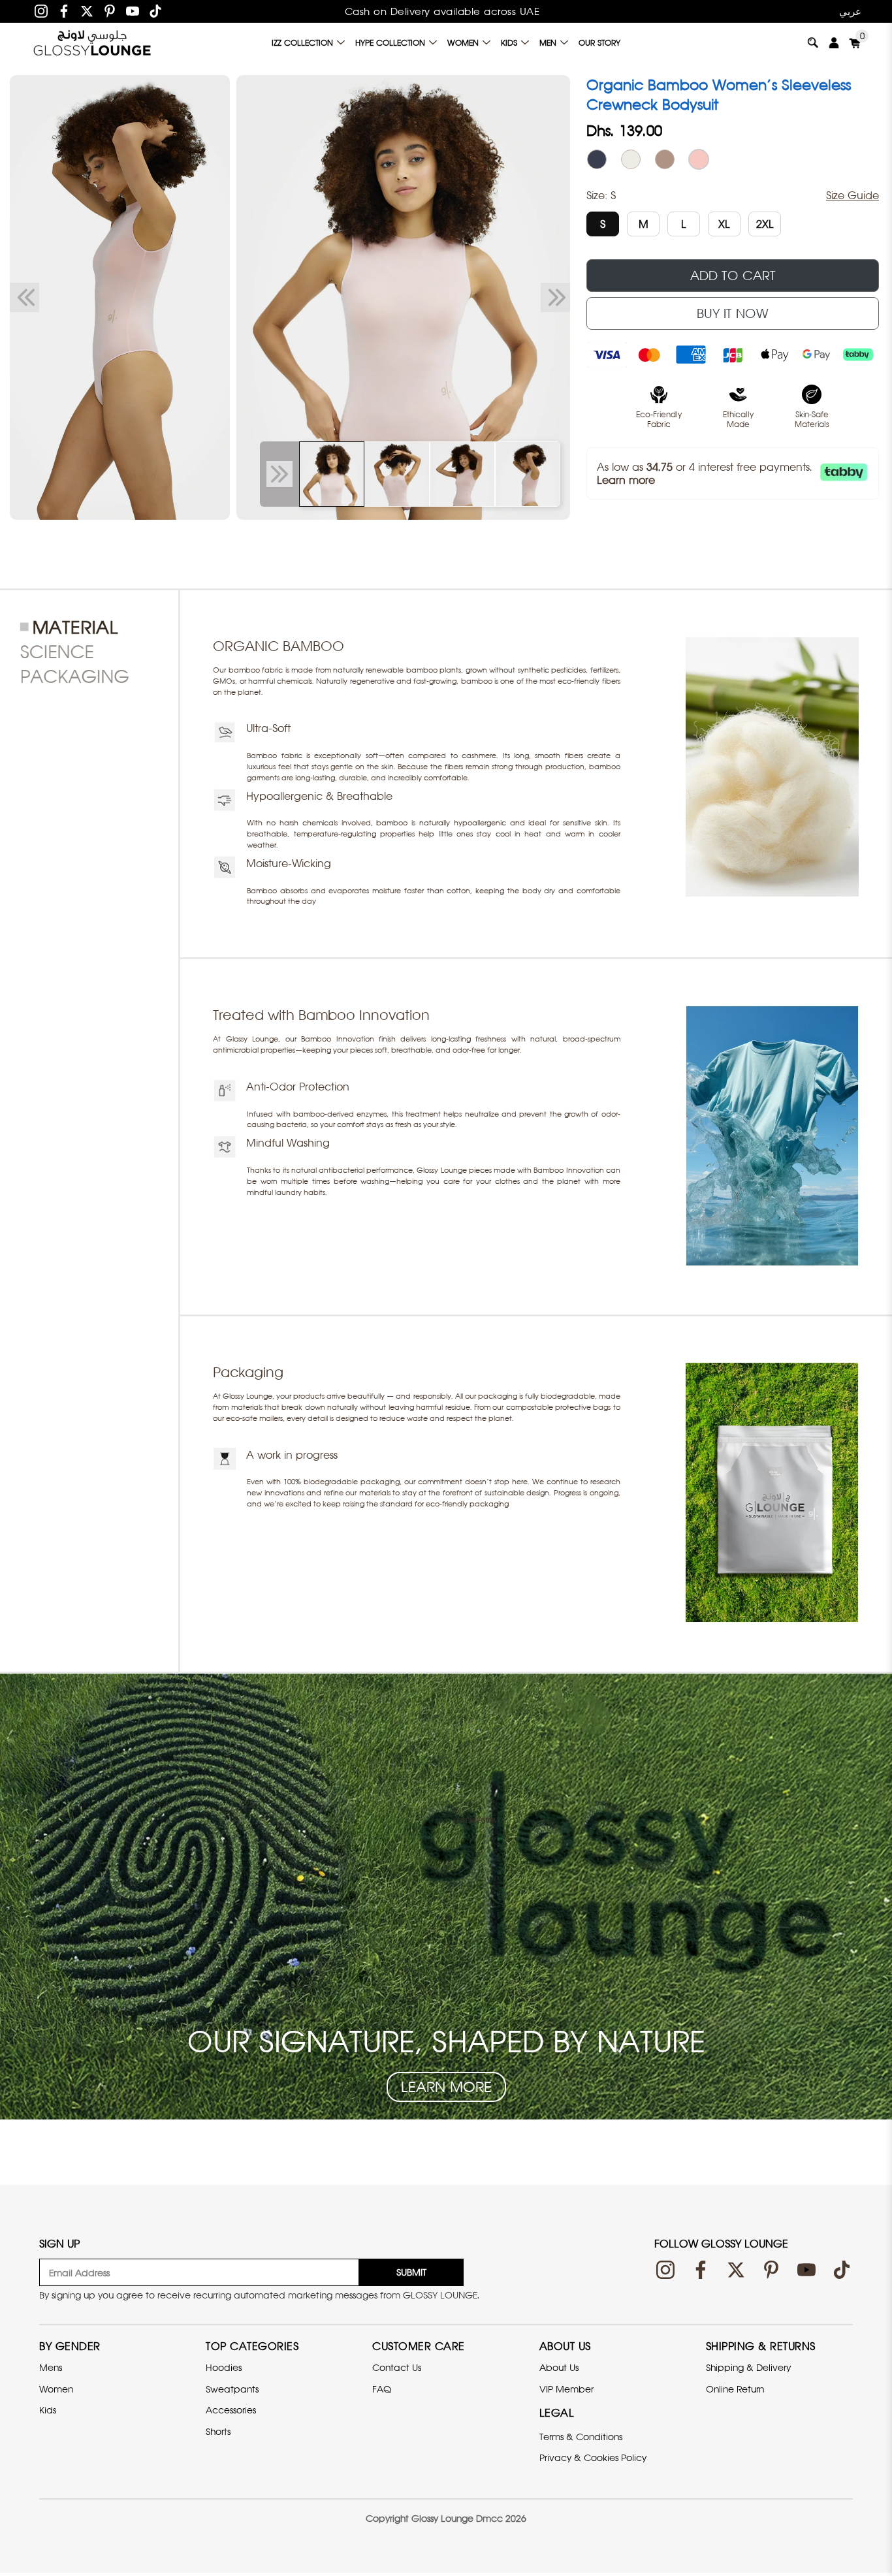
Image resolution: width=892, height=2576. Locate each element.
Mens (51, 2367)
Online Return (735, 2389)
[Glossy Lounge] (92, 42)
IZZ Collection (302, 43)
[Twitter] (87, 11)
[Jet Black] (597, 159)
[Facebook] (64, 11)
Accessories (231, 2410)
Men (548, 43)
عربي (850, 11)
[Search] (813, 42)
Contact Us (397, 2367)
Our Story (599, 43)
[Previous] (24, 298)
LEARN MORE (446, 2087)
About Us (559, 2367)
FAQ (382, 2389)
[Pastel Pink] (699, 159)
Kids (509, 43)
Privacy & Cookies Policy (593, 2457)
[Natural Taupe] (665, 159)
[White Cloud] (631, 159)
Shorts (218, 2431)
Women (463, 43)
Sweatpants (232, 2389)
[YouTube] (133, 11)
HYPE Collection (390, 43)
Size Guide (852, 195)
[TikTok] (155, 11)
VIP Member (566, 2389)
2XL (765, 224)
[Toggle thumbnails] (279, 474)
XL (724, 224)
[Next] (555, 298)
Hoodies (224, 2367)
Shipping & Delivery (748, 2367)
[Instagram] (41, 11)
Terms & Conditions (581, 2437)
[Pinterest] (110, 11)
